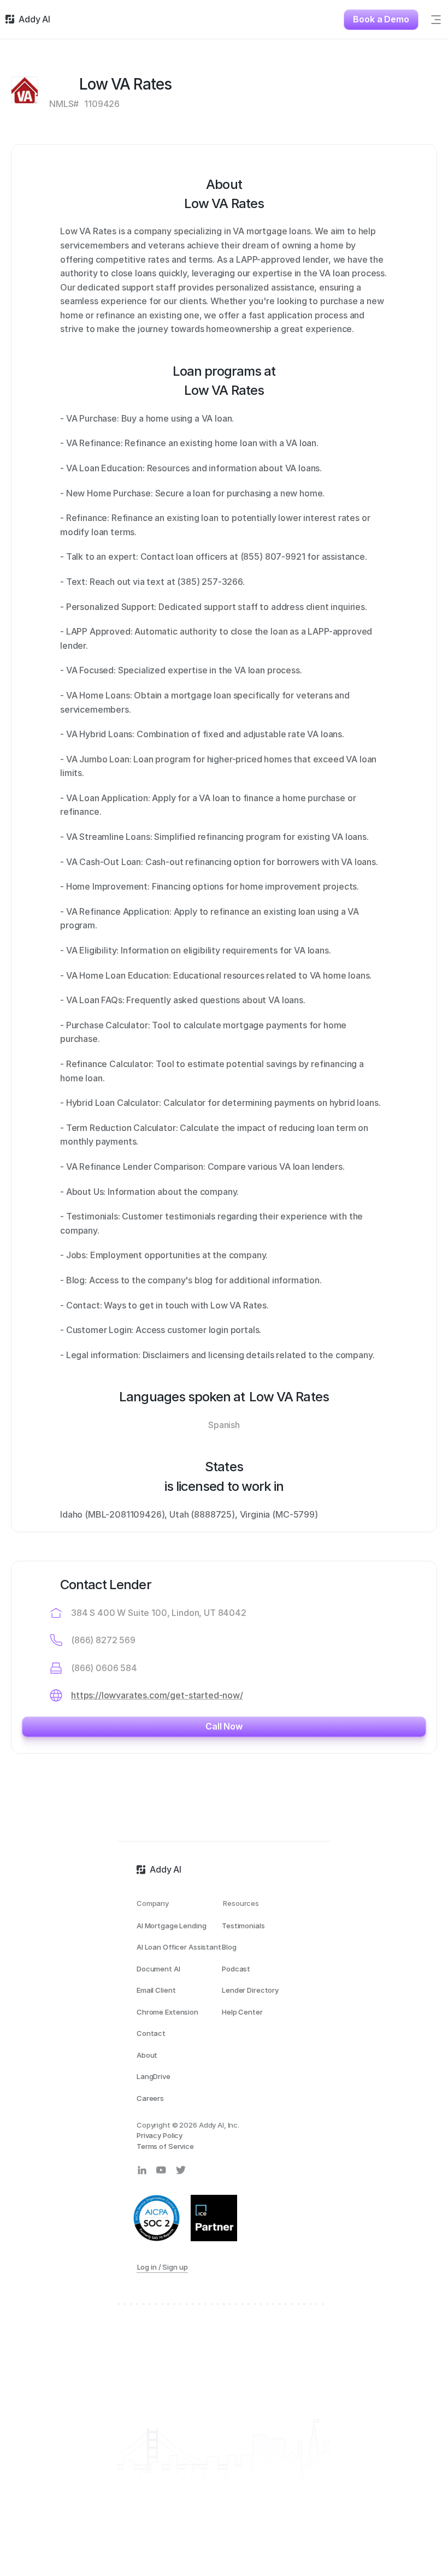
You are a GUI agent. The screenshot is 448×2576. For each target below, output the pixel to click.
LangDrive (154, 2076)
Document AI (158, 1969)
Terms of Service (165, 2146)
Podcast (236, 1969)
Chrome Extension (167, 2012)
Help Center (242, 2012)
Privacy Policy (160, 2135)
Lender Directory (250, 1990)
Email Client (156, 1990)
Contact (151, 2033)
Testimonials (243, 1926)
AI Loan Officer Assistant (179, 1947)
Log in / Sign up (163, 2267)
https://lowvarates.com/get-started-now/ (157, 1695)
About (147, 2055)
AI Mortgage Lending (172, 1926)
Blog (229, 1947)
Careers (150, 2098)
